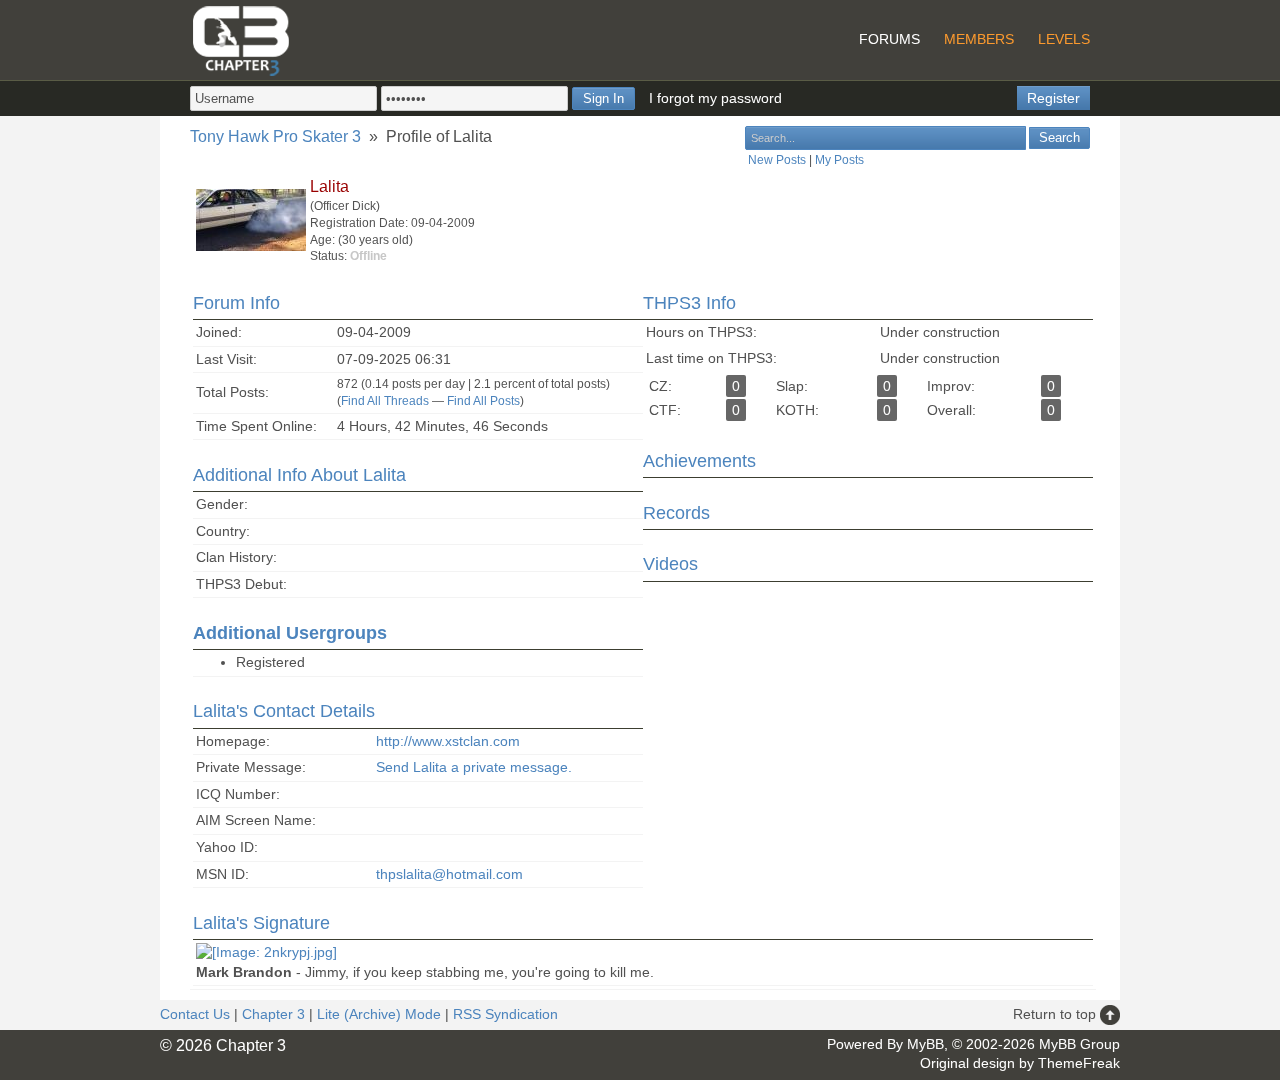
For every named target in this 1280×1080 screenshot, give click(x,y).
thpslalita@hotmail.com (449, 874)
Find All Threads (385, 401)
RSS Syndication (505, 1014)
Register (1053, 98)
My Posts (839, 160)
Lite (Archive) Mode (379, 1014)
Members (979, 39)
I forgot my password (715, 98)
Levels (1064, 39)
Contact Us (195, 1014)
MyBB (925, 1044)
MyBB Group (1079, 1044)
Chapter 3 (273, 1014)
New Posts (777, 160)
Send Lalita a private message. (474, 767)
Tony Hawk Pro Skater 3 (275, 136)
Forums (889, 39)
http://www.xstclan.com (448, 741)
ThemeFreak (1079, 1063)
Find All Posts (483, 401)
